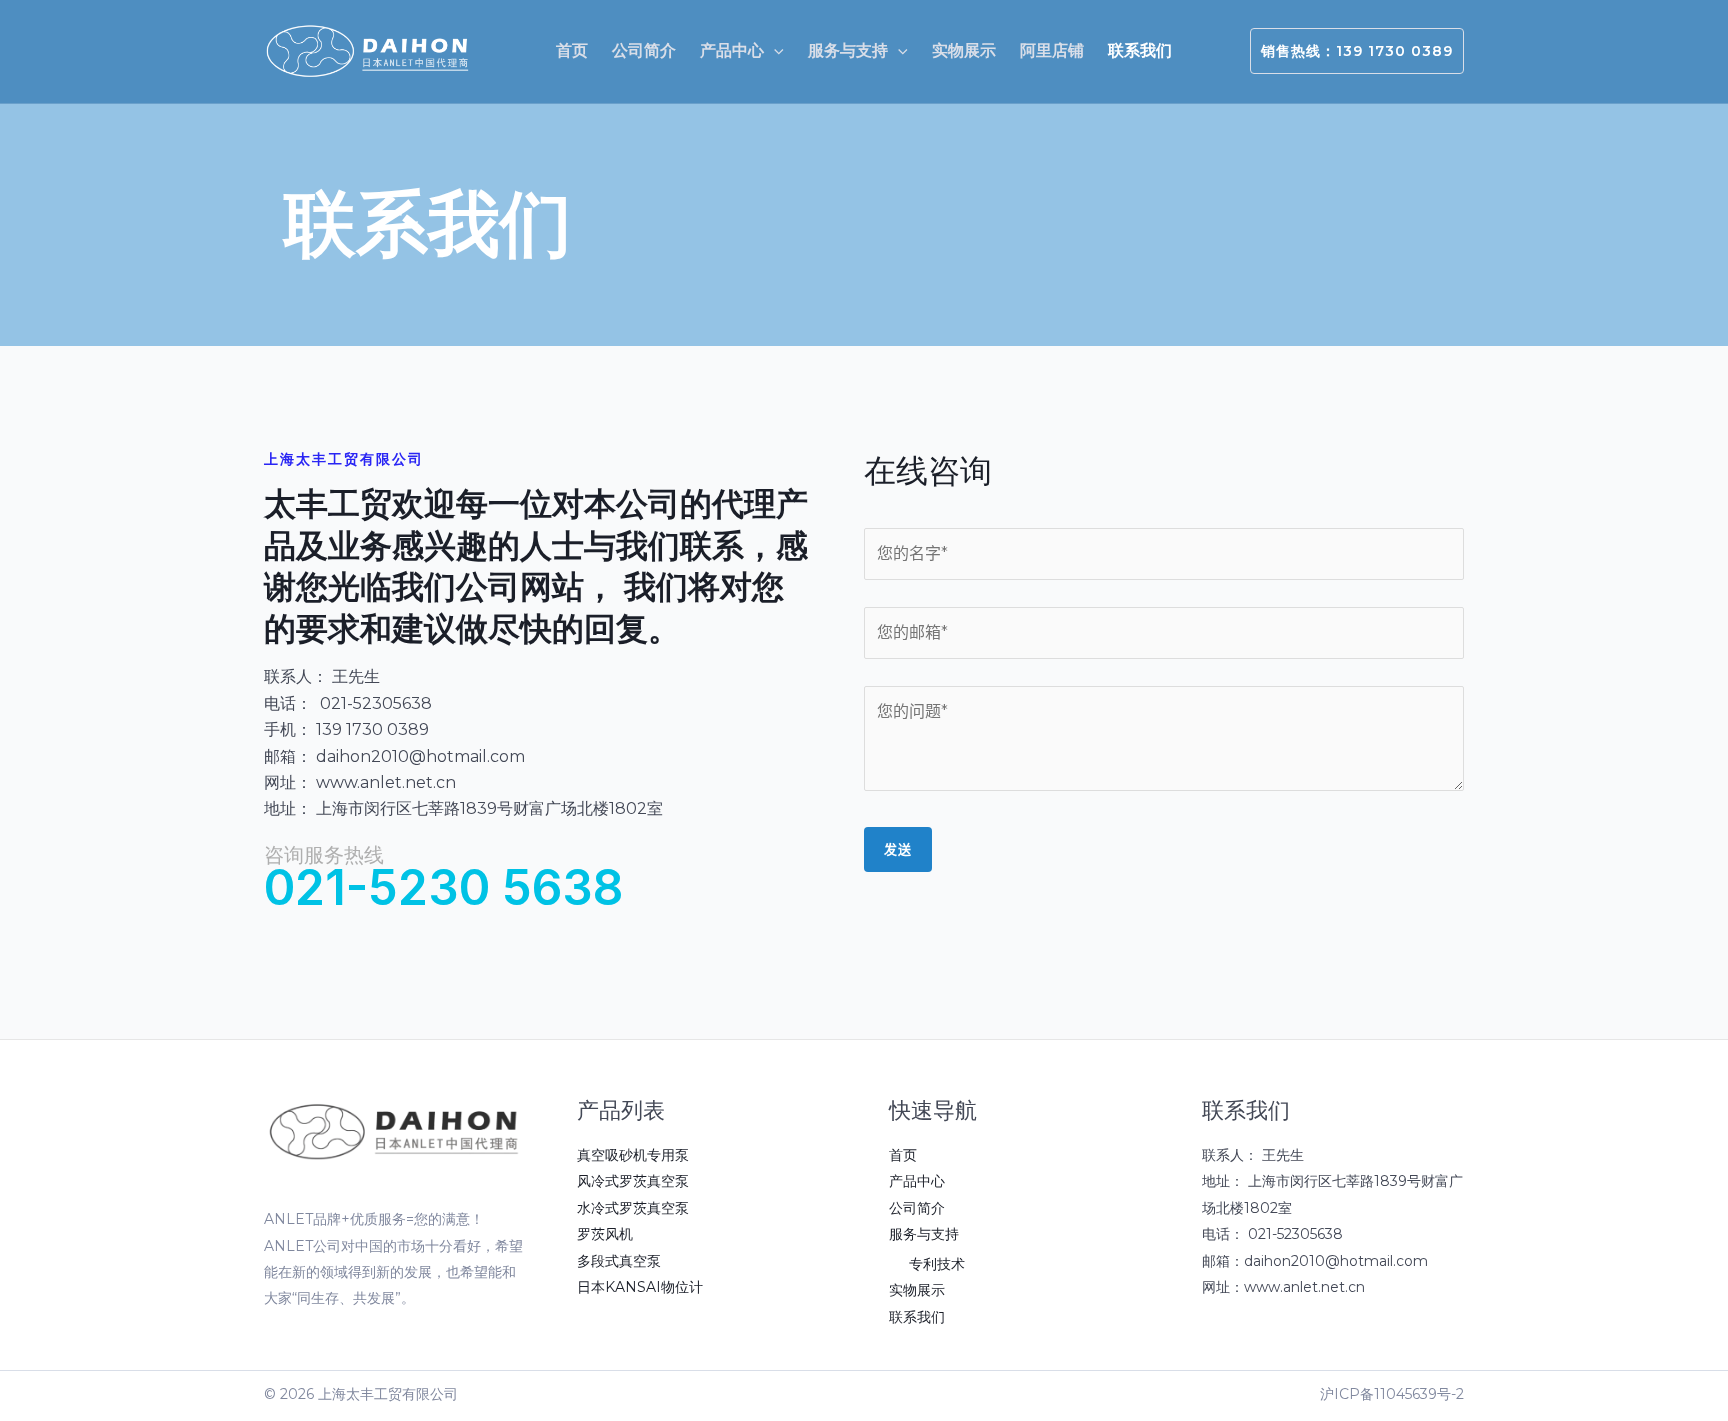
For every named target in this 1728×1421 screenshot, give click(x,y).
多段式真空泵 (619, 1261)
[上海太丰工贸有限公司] (369, 50)
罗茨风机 (605, 1234)
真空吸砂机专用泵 (633, 1155)
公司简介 (917, 1208)
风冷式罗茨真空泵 (633, 1181)
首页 (903, 1155)
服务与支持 (924, 1234)
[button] (774, 51)
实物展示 (917, 1290)
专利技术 (937, 1264)
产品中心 (917, 1181)
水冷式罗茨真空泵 (633, 1208)
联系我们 (917, 1317)
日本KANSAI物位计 (640, 1287)
